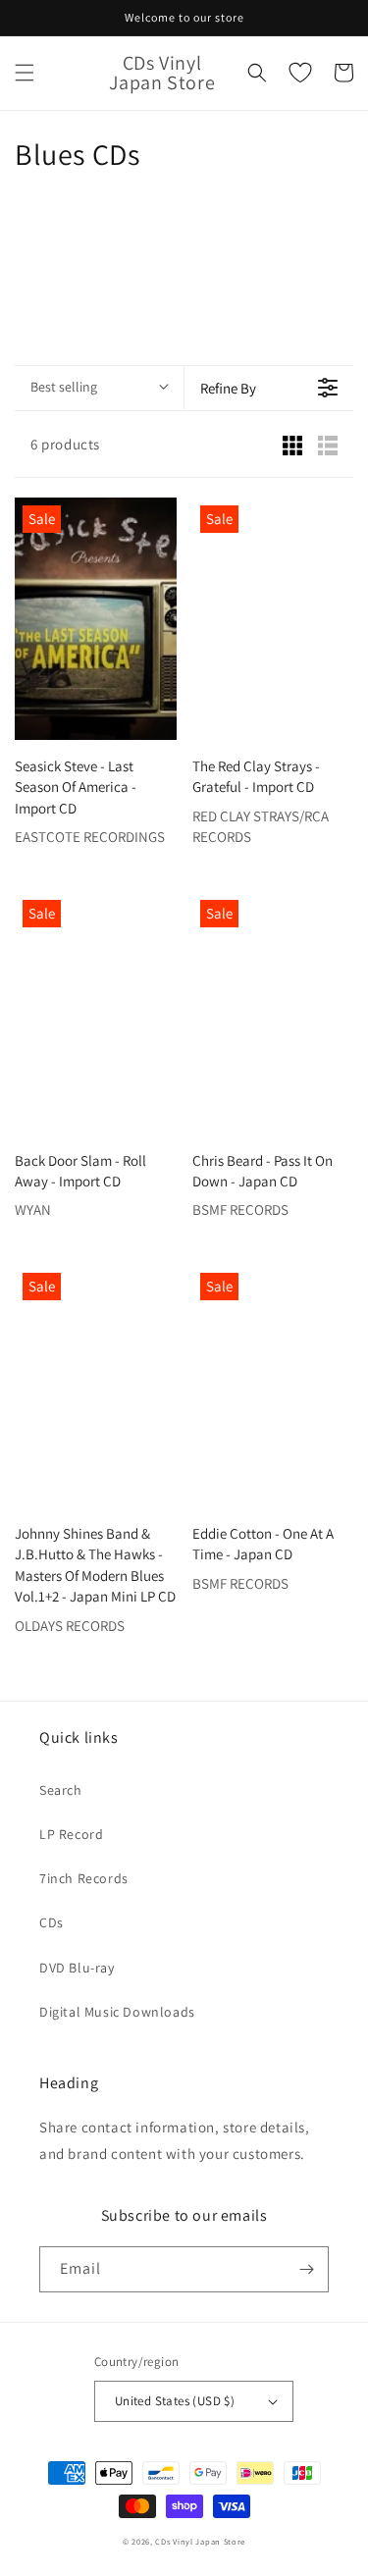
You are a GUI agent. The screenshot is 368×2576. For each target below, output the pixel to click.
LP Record (71, 1834)
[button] (25, 73)
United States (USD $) (175, 2401)
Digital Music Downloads (117, 2012)
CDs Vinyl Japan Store (200, 2541)
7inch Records (84, 1878)
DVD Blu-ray (77, 1968)
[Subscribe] (306, 2269)
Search (61, 1790)
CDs (52, 1922)
